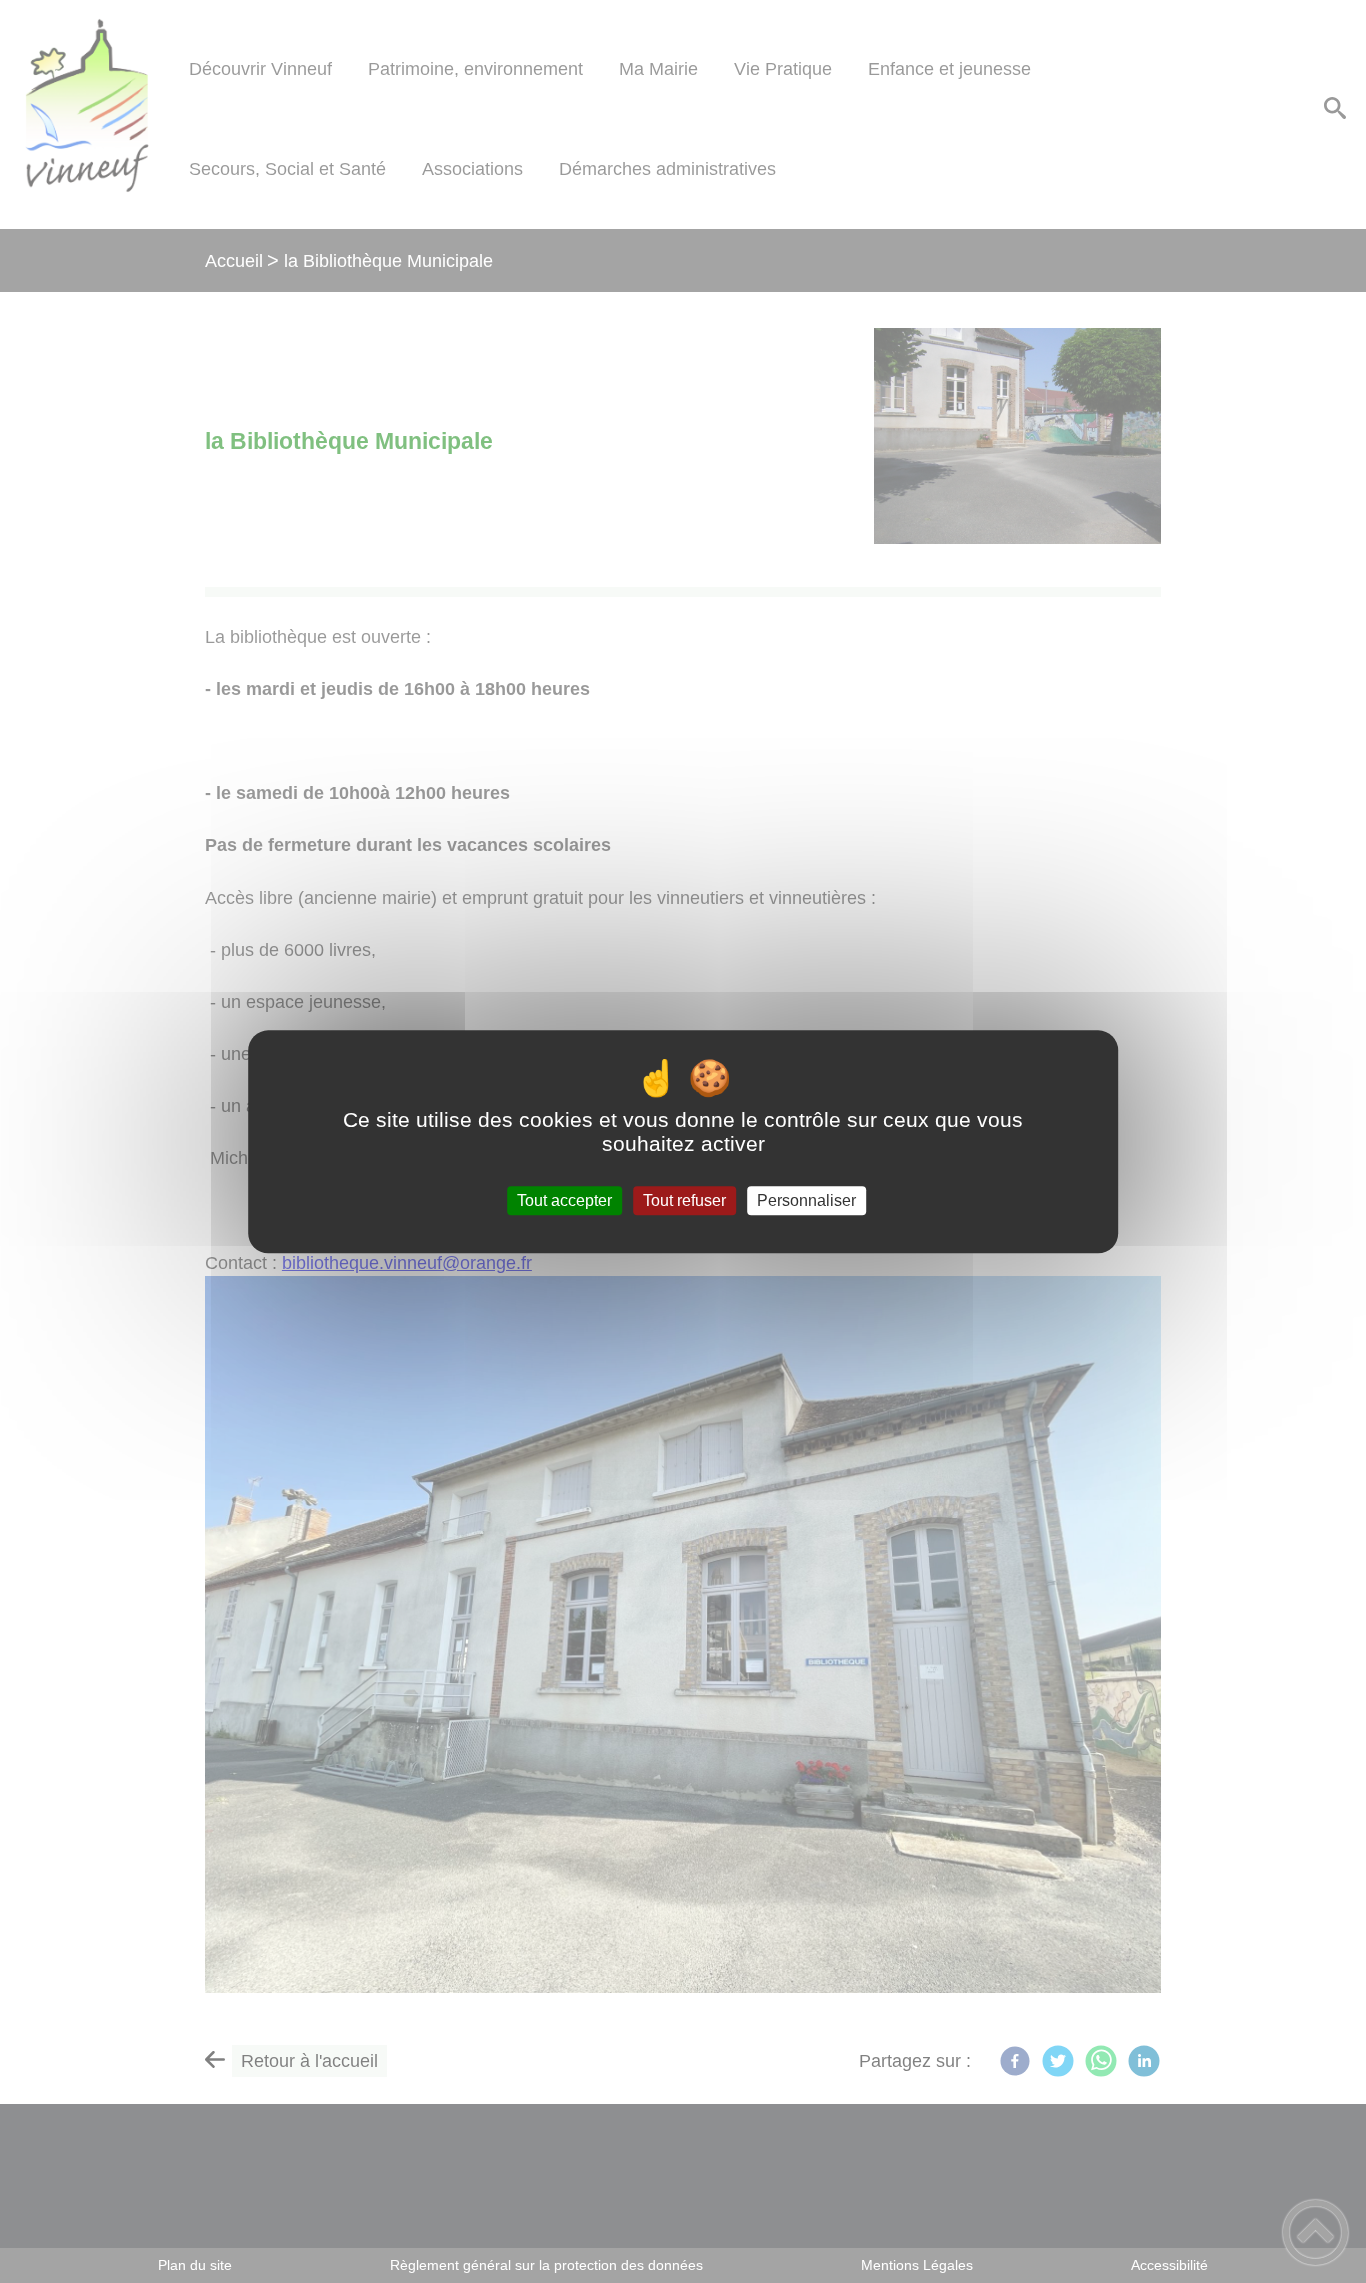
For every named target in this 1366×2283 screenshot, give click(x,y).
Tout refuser (684, 1200)
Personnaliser (806, 1200)
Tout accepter (564, 1200)
